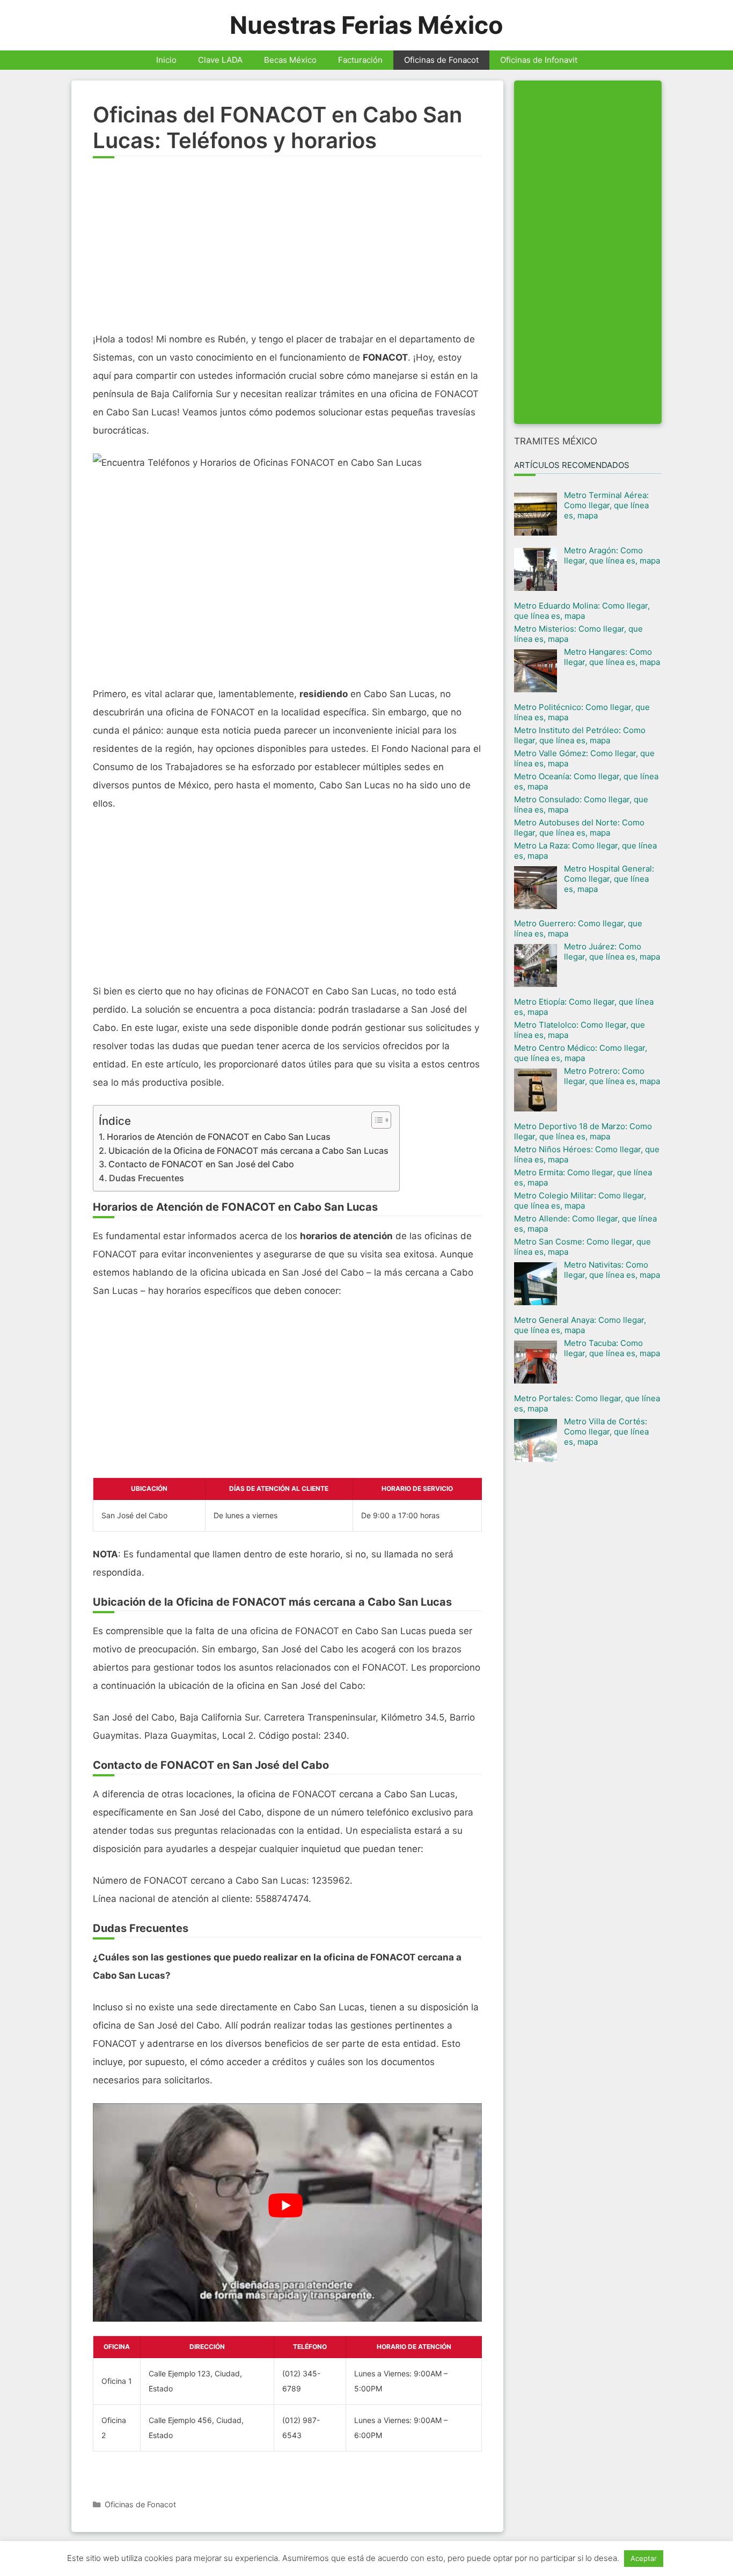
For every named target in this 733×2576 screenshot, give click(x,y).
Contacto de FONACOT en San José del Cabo (201, 1164)
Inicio (166, 60)
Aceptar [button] (644, 2558)
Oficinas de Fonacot (441, 60)
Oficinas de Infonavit (539, 60)
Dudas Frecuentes (146, 1178)
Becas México (290, 60)
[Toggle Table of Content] (376, 1120)
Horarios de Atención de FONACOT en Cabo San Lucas (219, 1137)
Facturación (360, 60)
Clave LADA (220, 60)
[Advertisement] (287, 250)
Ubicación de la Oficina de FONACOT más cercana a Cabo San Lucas (248, 1151)
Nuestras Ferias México (366, 25)
